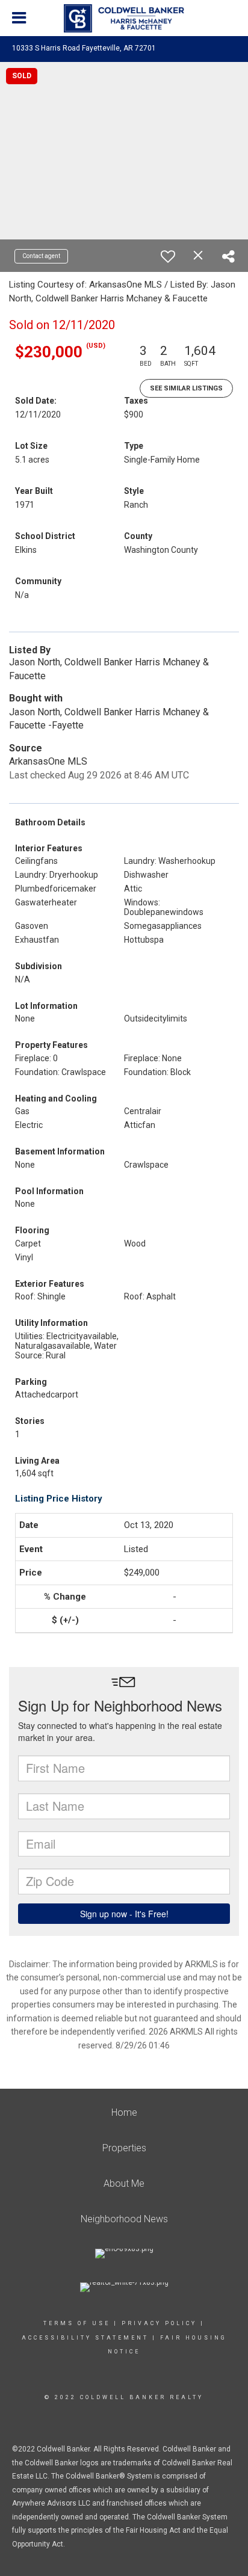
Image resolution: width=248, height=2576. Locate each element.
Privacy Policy (159, 2323)
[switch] (168, 256)
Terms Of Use (77, 2323)
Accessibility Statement (85, 2338)
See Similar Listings (186, 388)
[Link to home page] (124, 19)
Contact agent (41, 256)
